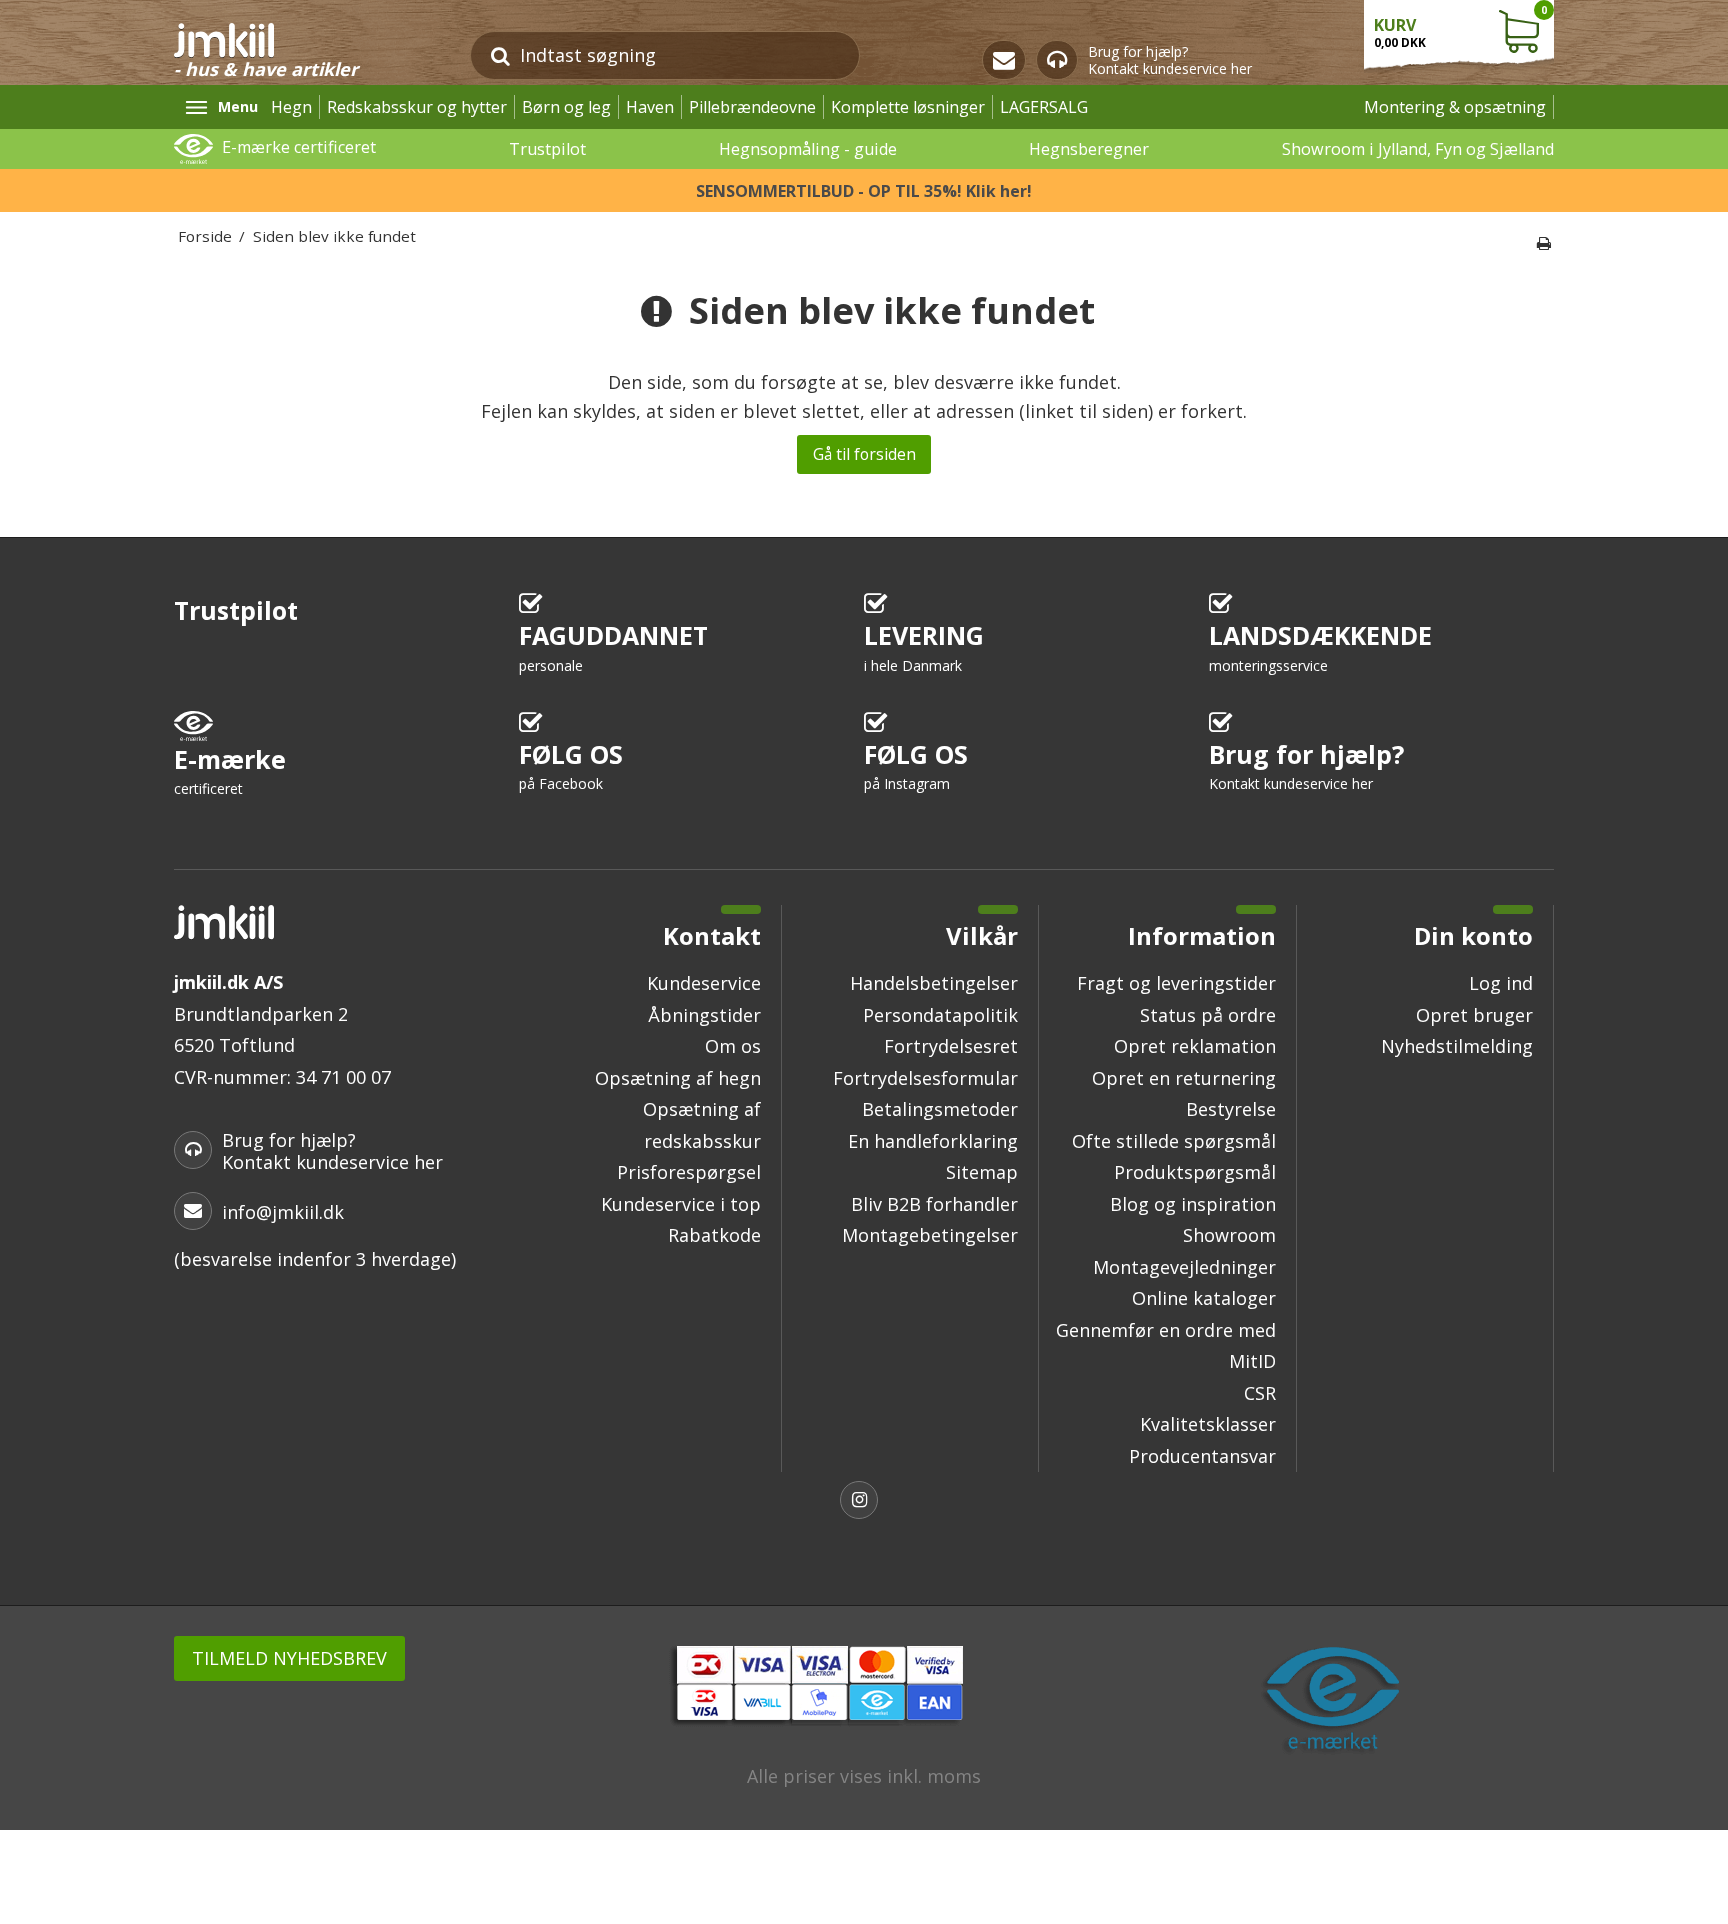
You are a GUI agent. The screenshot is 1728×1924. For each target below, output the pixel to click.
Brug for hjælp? (1306, 765)
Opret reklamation (1195, 1046)
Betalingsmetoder (940, 1109)
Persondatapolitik (940, 1015)
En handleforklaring (933, 1141)
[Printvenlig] (1544, 243)
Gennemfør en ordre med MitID (1166, 1346)
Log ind (1501, 983)
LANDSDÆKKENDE (1320, 646)
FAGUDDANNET (613, 646)
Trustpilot (547, 149)
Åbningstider (704, 1015)
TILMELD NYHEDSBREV (289, 1658)
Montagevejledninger (1184, 1267)
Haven (650, 107)
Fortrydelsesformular (925, 1078)
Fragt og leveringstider (1176, 983)
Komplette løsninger (908, 107)
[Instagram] (864, 1502)
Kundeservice (704, 983)
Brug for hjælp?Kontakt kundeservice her (1170, 60)
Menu (238, 106)
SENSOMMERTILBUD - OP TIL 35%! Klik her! (864, 191)
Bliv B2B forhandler (934, 1204)
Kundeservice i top (681, 1204)
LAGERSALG (1044, 107)
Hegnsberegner (1089, 149)
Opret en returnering (1184, 1078)
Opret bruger (1474, 1015)
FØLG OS (571, 765)
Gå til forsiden (864, 454)
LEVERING (924, 646)
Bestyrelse (1231, 1109)
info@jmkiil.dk (283, 1212)
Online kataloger (1204, 1298)
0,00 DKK (1460, 27)
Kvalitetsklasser (1208, 1424)
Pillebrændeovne (752, 107)
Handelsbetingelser (934, 983)
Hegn (291, 107)
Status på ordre (1208, 1015)
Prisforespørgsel (689, 1172)
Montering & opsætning (1455, 107)
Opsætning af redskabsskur (702, 1125)
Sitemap (982, 1172)
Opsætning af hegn (678, 1078)
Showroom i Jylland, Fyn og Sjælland (1418, 149)
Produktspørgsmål (1195, 1172)
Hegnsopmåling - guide (808, 149)
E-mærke (230, 770)
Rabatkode (714, 1235)
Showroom (1229, 1235)
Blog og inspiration (1193, 1204)
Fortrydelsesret (951, 1046)
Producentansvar (1202, 1456)
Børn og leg (566, 107)
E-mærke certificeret (299, 147)
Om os (733, 1046)
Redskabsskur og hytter (417, 107)
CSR (1260, 1393)
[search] (500, 55)
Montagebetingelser (930, 1235)
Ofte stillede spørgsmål (1174, 1141)
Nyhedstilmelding (1457, 1046)
